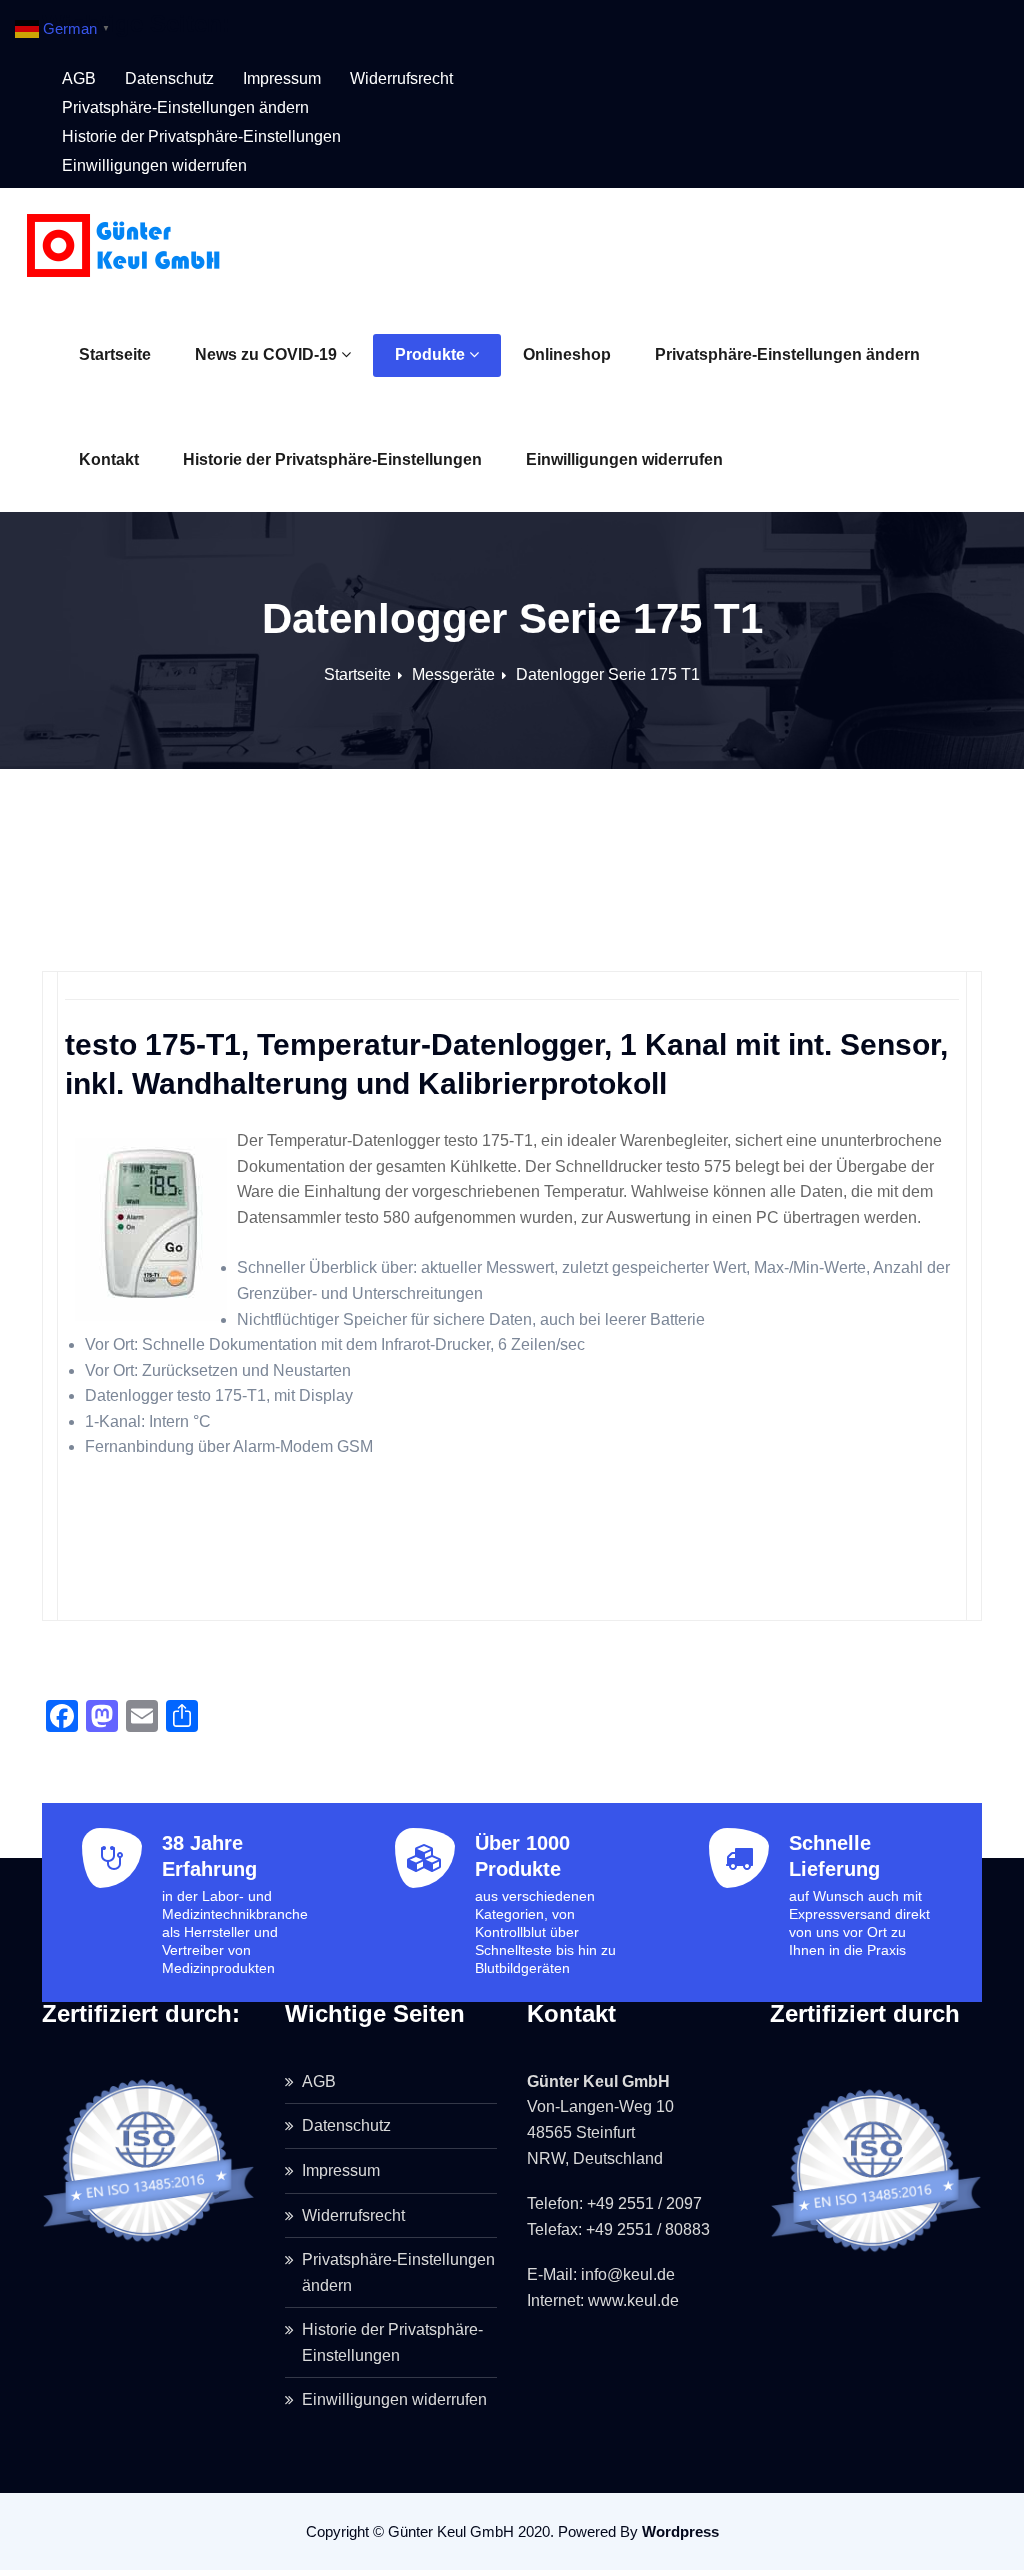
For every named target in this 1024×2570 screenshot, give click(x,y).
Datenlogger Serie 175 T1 (608, 674)
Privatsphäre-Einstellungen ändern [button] (185, 107)
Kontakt (109, 459)
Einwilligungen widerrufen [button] (154, 165)
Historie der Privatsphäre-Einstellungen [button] (201, 136)
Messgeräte (453, 674)
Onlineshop (567, 354)
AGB (79, 78)
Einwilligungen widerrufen (624, 459)
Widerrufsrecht (401, 78)
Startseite (115, 354)
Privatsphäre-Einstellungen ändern (787, 354)
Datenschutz (169, 78)
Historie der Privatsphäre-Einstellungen (332, 459)
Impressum (282, 78)
